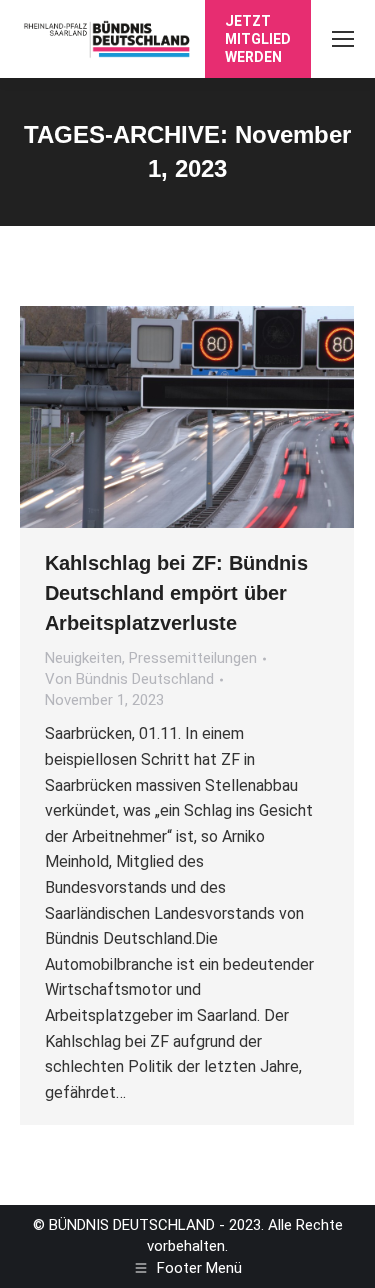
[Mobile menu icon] (343, 39)
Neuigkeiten (83, 658)
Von (129, 679)
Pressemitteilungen (193, 658)
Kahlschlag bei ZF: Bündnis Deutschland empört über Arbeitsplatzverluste (176, 593)
